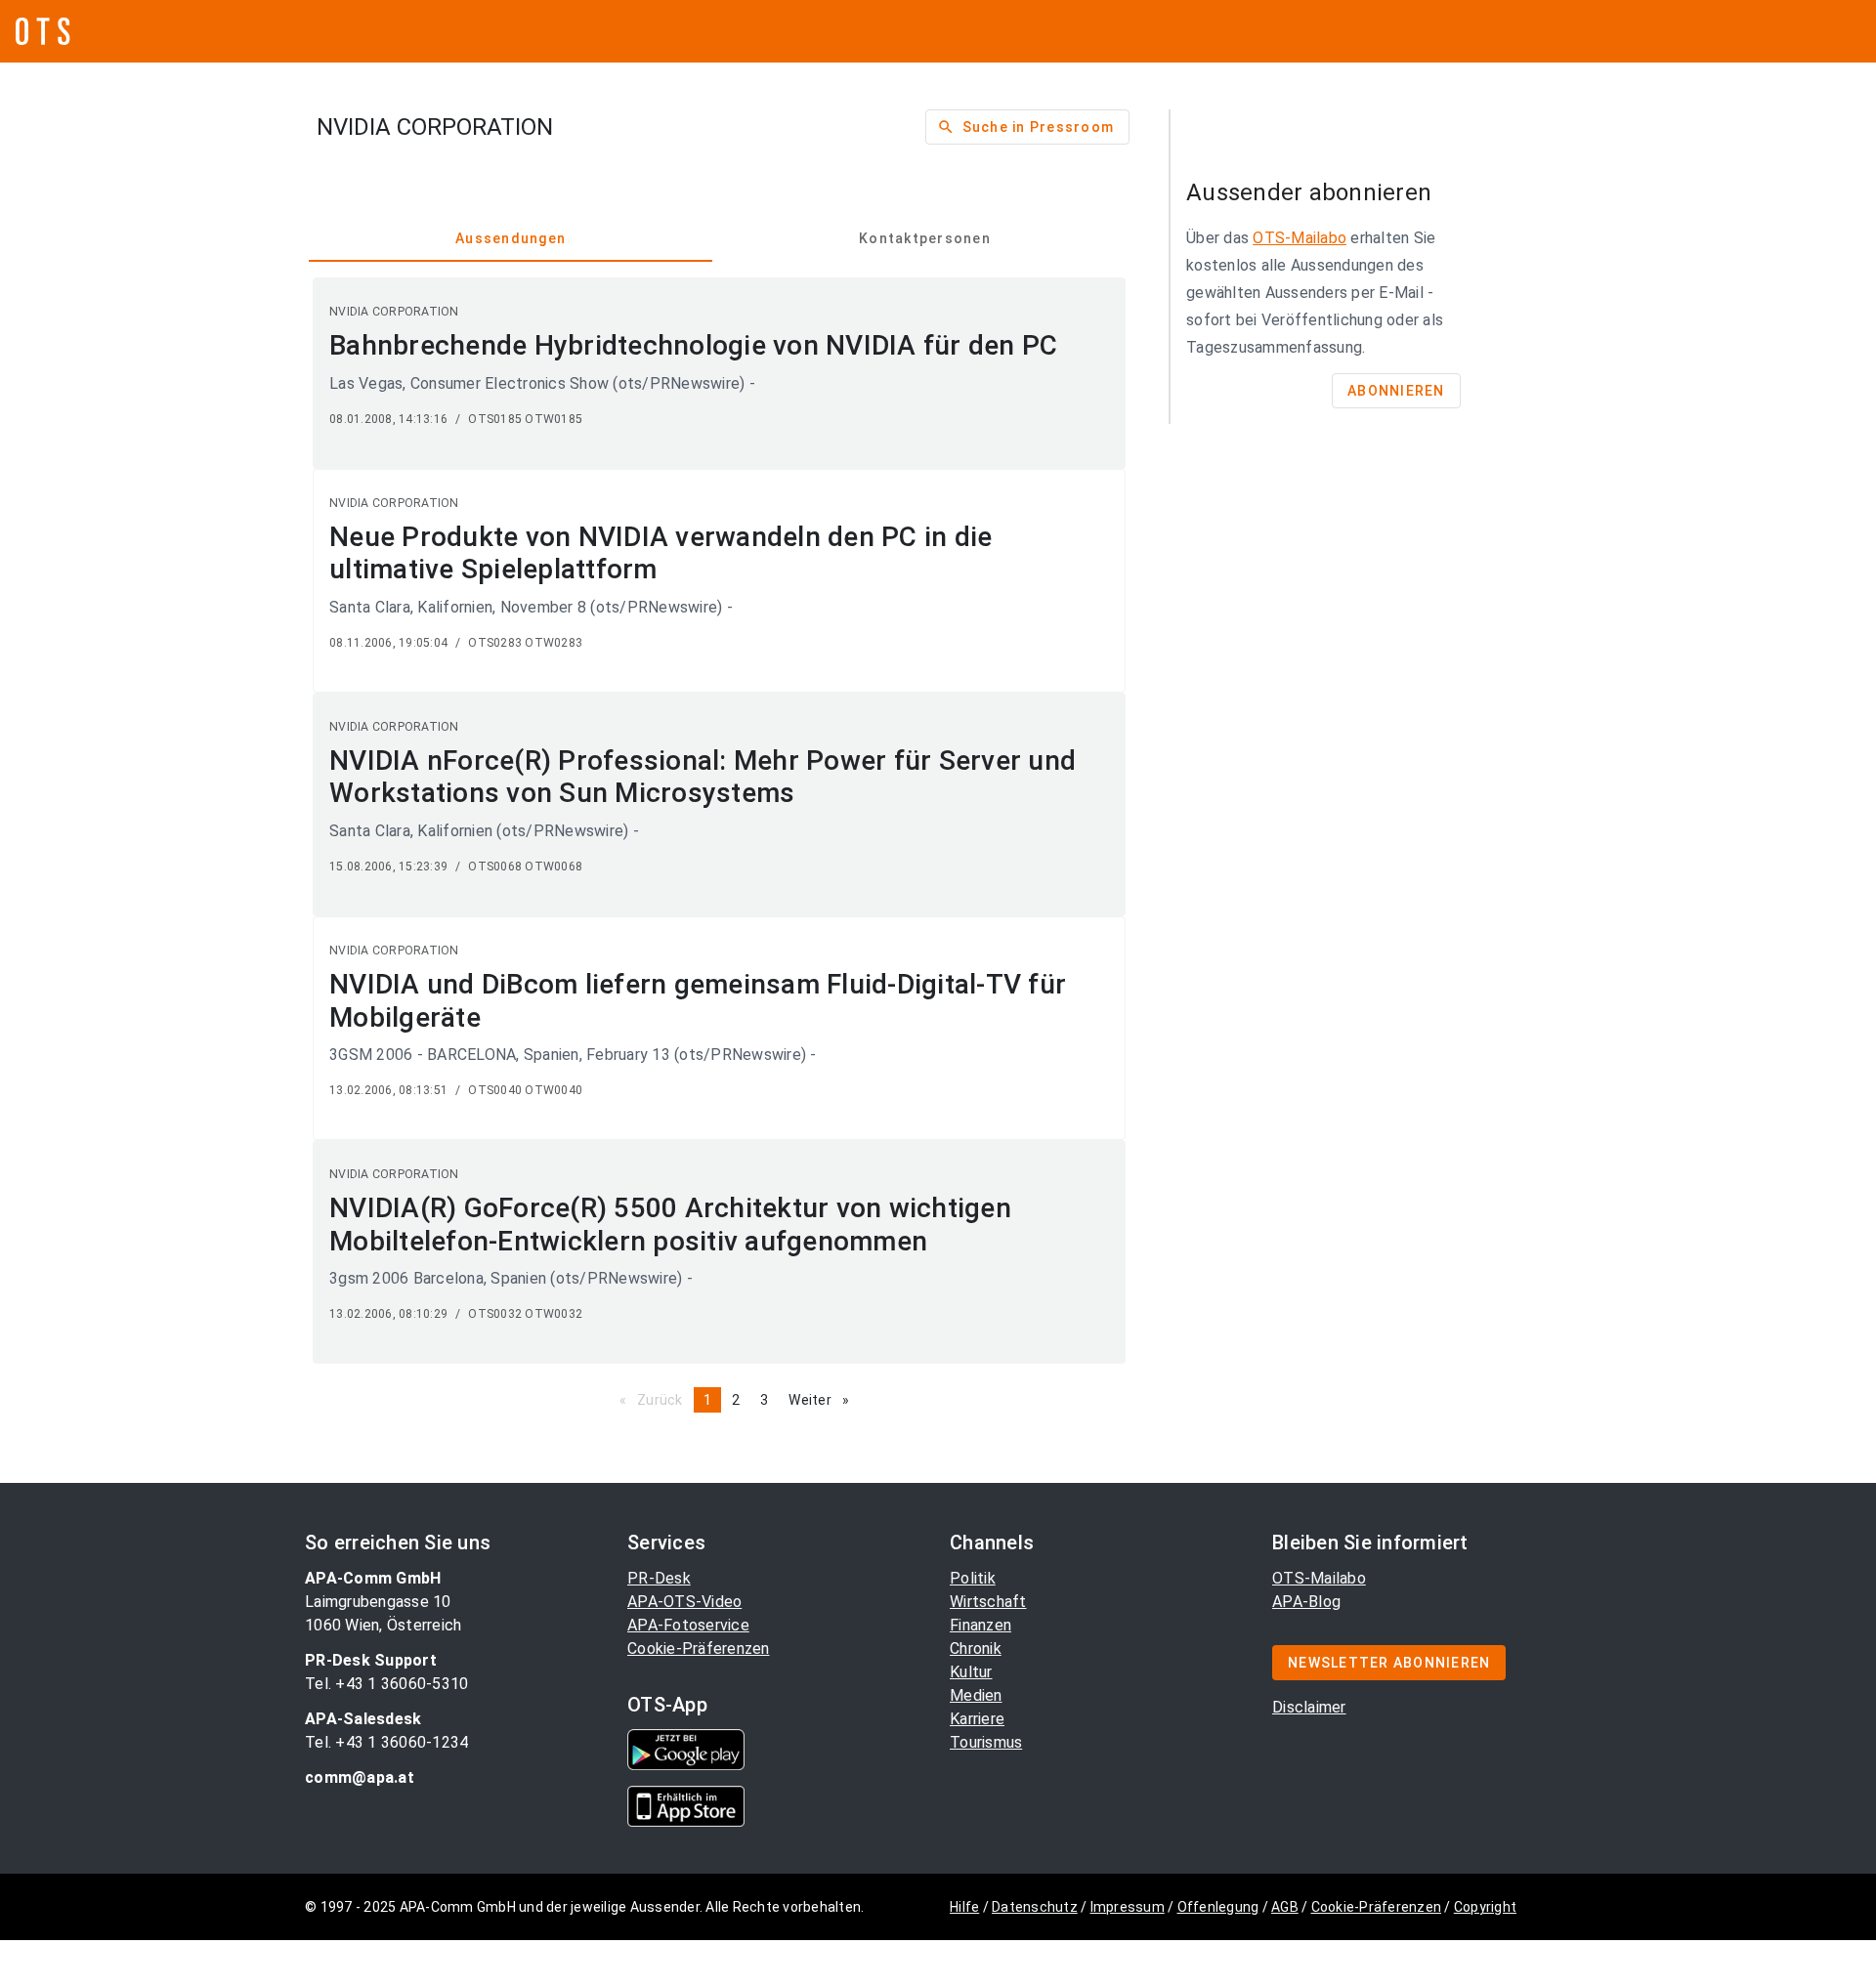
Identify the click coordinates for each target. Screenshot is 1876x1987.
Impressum (1128, 1907)
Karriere (977, 1719)
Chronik (976, 1649)
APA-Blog (1306, 1602)
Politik (973, 1578)
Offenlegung (1218, 1907)
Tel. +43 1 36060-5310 (386, 1684)
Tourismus (986, 1742)
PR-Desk (659, 1578)
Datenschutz (1035, 1907)
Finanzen (981, 1625)
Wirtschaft (988, 1602)
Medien (976, 1695)
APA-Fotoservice (688, 1625)
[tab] (511, 238)
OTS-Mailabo (1300, 238)
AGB (1285, 1907)
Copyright (1485, 1907)
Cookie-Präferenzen (699, 1649)
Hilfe (964, 1907)
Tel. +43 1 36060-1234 (386, 1742)
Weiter (824, 1400)
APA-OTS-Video (684, 1602)
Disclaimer (1309, 1707)
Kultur (971, 1672)
